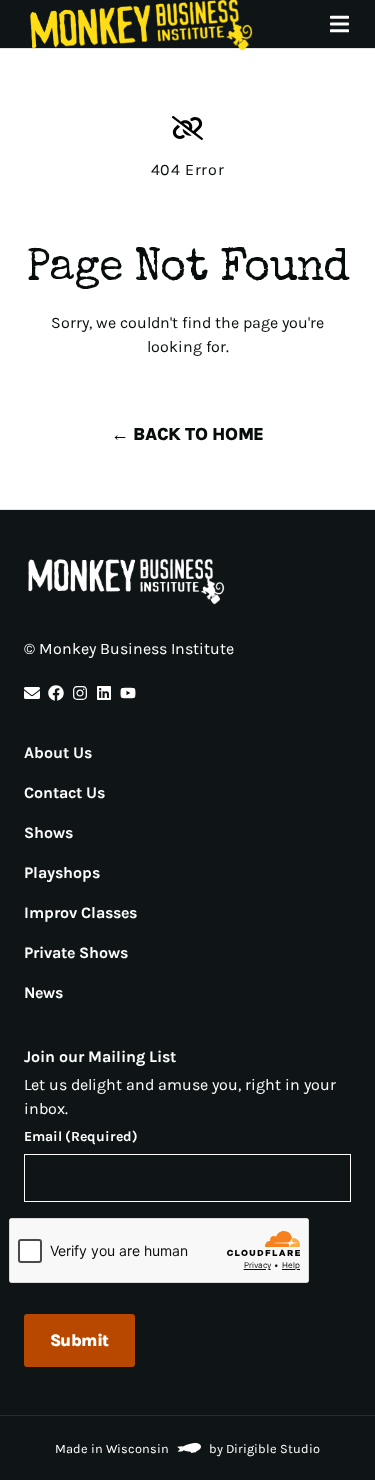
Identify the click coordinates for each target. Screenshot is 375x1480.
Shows (48, 832)
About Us (58, 752)
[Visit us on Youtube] (128, 693)
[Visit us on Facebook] (56, 693)
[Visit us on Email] (32, 693)
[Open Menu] (351, 24)
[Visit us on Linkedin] (104, 693)
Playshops (62, 872)
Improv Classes (80, 912)
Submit (79, 1340)
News (43, 992)
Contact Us (64, 792)
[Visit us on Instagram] (80, 693)
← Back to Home (187, 434)
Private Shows (76, 952)
